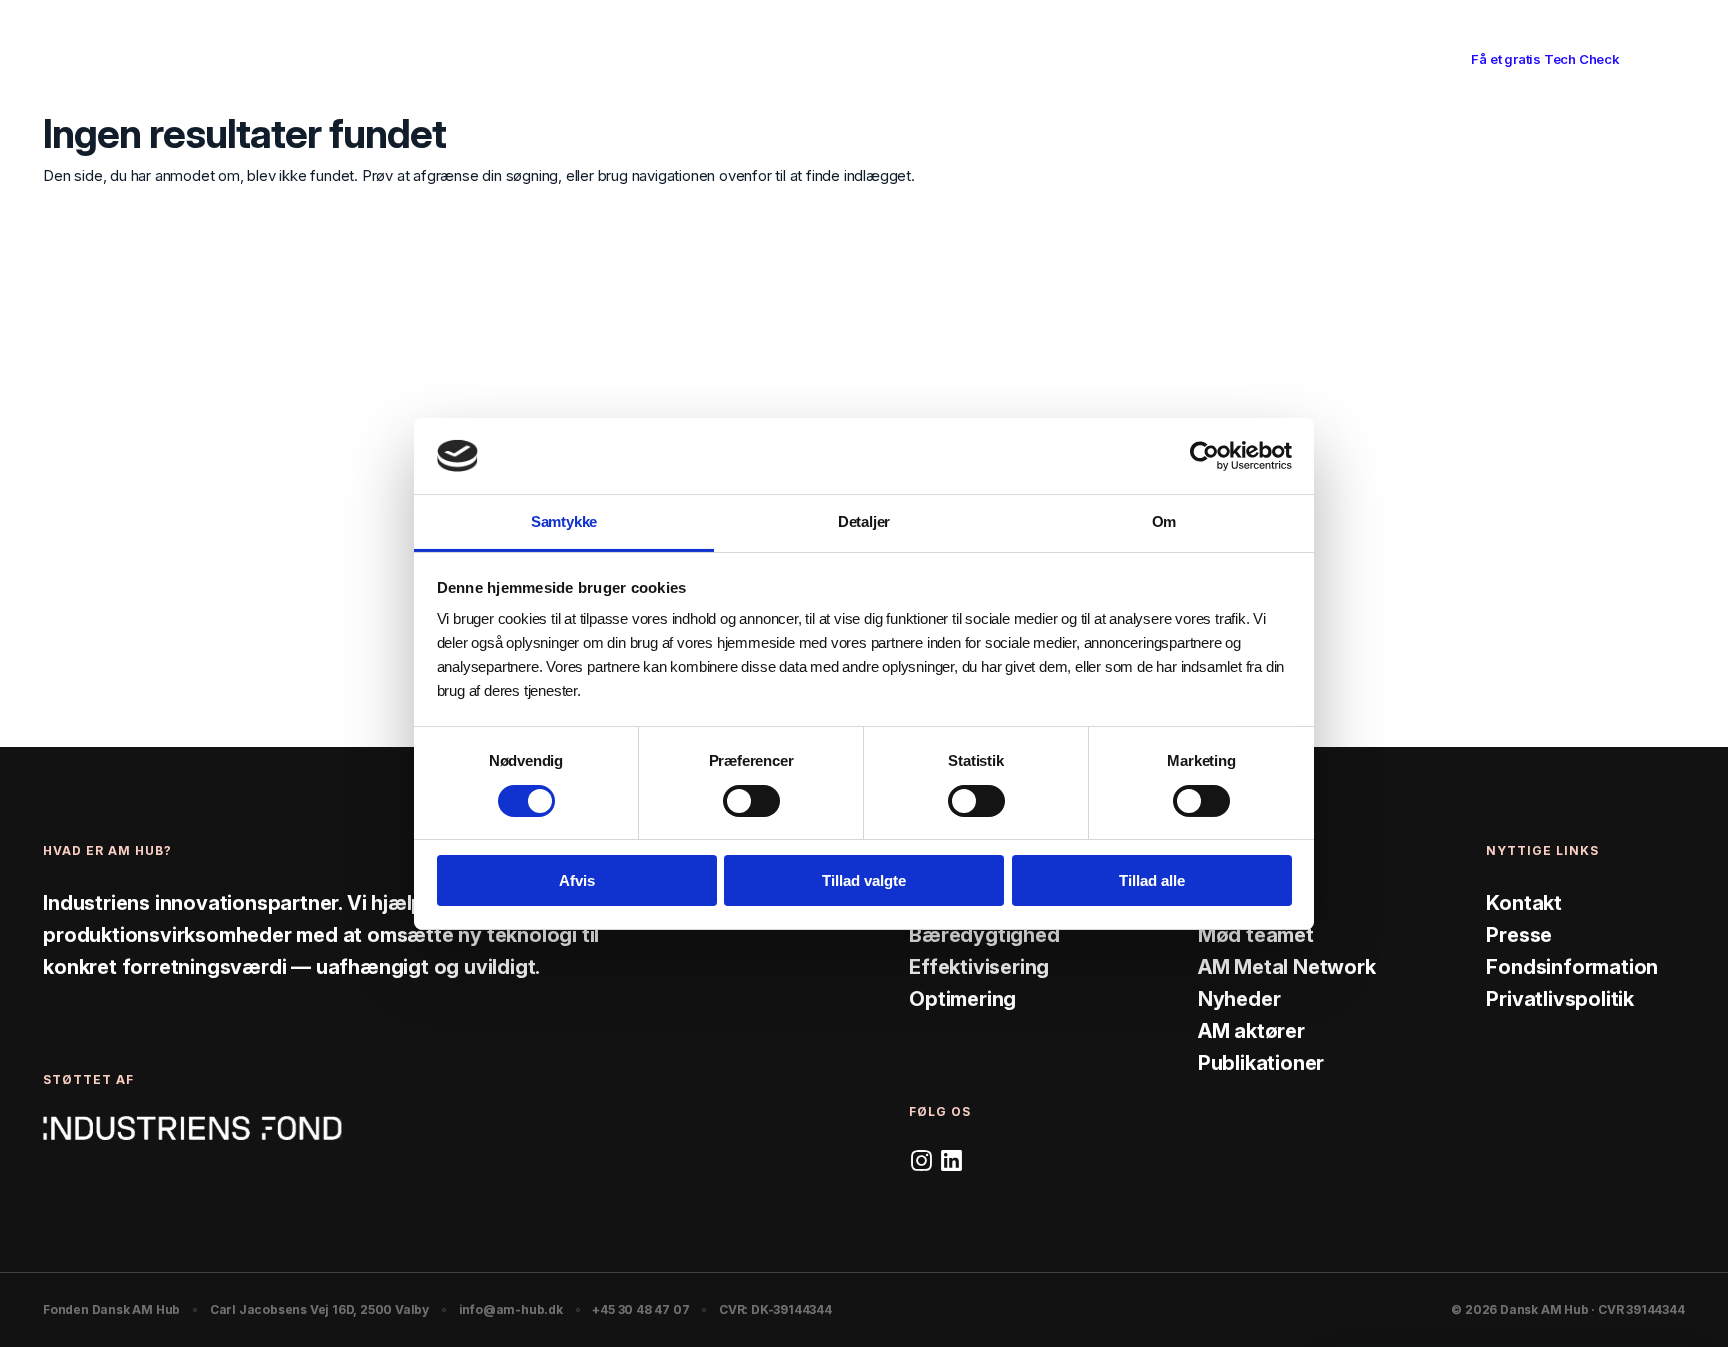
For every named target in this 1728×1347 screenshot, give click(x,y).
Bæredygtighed (984, 935)
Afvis (577, 880)
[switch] (751, 801)
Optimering (962, 999)
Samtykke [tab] (564, 521)
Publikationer (1261, 1063)
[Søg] (1404, 60)
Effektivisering (979, 967)
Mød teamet (1256, 935)
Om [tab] (1164, 521)
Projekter (919, 58)
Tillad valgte (864, 880)
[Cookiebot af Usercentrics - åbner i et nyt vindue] (1204, 456)
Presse (1519, 935)
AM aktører (1251, 1031)
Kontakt (1524, 903)
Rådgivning (731, 58)
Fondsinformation (1572, 967)
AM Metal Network (1287, 967)
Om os (1011, 58)
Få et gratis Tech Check (1545, 59)
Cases (827, 58)
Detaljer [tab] (864, 521)
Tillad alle (1152, 880)
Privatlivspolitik (1560, 999)
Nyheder (1239, 999)
